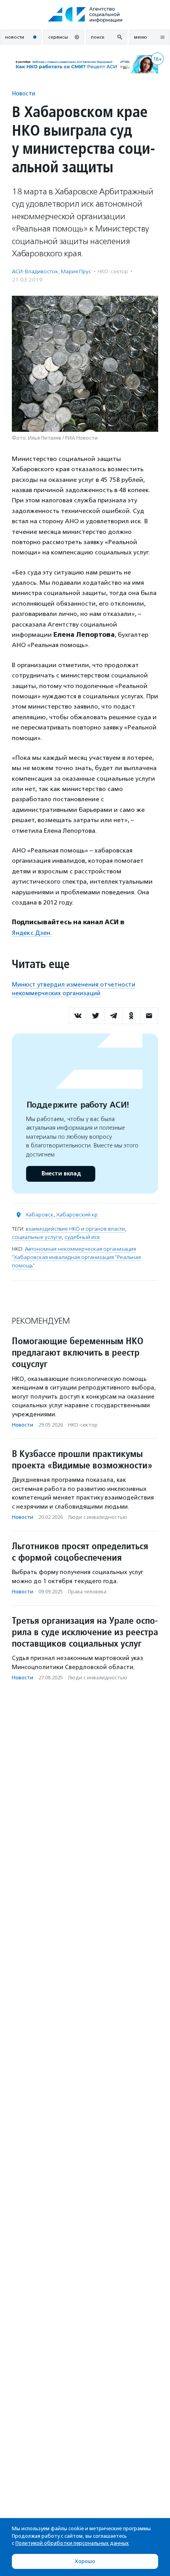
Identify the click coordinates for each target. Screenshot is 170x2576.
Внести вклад (61, 1174)
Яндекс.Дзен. (32, 933)
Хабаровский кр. (77, 1215)
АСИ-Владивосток (35, 271)
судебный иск (82, 1237)
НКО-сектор (113, 271)
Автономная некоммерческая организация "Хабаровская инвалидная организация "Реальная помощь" (76, 1257)
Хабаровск (39, 1215)
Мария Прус (76, 271)
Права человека (87, 1592)
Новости (24, 93)
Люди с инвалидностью (98, 1517)
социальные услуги (37, 1237)
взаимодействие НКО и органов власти (75, 1229)
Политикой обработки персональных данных (72, 2543)
